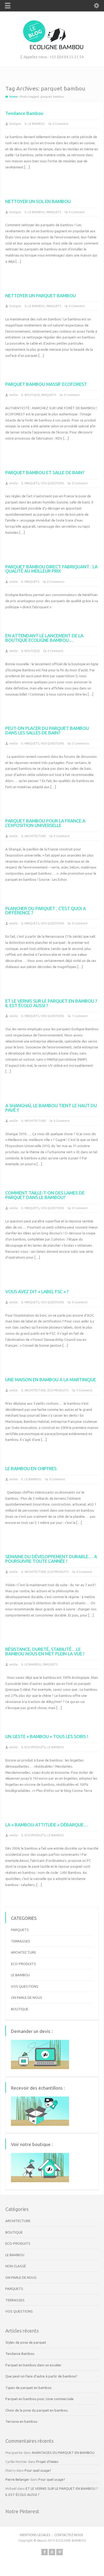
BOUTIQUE (32, 395)
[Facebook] (45, 2552)
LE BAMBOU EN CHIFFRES (31, 1468)
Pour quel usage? (38, 2470)
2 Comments (80, 743)
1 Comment (80, 1016)
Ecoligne (15, 124)
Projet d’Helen (47, 2462)
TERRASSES (21, 1941)
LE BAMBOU (36, 124)
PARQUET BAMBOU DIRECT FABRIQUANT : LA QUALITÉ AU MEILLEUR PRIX (51, 569)
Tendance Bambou (24, 113)
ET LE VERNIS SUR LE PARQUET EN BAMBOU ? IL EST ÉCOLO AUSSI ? (51, 1003)
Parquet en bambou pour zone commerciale (39, 2399)
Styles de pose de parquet (26, 2342)
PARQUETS (54, 212)
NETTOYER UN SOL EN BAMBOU (38, 201)
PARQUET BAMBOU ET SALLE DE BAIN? (45, 472)
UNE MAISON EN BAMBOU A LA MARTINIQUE (51, 1380)
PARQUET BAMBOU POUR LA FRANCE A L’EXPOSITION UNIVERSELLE (45, 823)
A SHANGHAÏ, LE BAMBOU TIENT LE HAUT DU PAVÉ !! (51, 1108)
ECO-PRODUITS (58, 1390)
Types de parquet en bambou (28, 2388)
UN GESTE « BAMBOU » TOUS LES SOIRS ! (47, 1736)
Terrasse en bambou (21, 2421)
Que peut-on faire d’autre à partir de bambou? (41, 2376)
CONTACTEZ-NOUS (69, 2535)
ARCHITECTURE (35, 836)
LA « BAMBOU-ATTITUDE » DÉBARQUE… (47, 1825)
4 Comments (56, 582)
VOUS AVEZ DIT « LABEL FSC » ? (37, 1291)
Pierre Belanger (17, 2479)
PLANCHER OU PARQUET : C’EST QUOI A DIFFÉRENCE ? (46, 911)
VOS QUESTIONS (52, 483)
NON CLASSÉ (16, 2266)
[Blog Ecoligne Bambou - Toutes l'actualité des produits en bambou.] (52, 48)
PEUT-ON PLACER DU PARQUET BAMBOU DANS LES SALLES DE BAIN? (47, 730)
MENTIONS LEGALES (35, 2535)
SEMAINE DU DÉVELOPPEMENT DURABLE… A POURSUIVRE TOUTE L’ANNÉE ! (51, 1559)
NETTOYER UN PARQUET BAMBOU (41, 295)
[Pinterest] (59, 2552)
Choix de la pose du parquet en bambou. (37, 2410)
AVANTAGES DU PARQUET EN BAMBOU (63, 2453)
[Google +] (52, 2552)
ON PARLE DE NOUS (27, 1998)
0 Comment (61, 124)
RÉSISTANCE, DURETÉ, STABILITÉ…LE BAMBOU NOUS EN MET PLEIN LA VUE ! (45, 1651)
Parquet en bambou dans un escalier (33, 2365)
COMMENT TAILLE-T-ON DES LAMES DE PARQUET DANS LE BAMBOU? (45, 1195)
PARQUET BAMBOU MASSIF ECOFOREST (46, 384)
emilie (14, 395)
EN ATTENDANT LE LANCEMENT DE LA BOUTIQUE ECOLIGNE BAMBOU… (44, 638)
